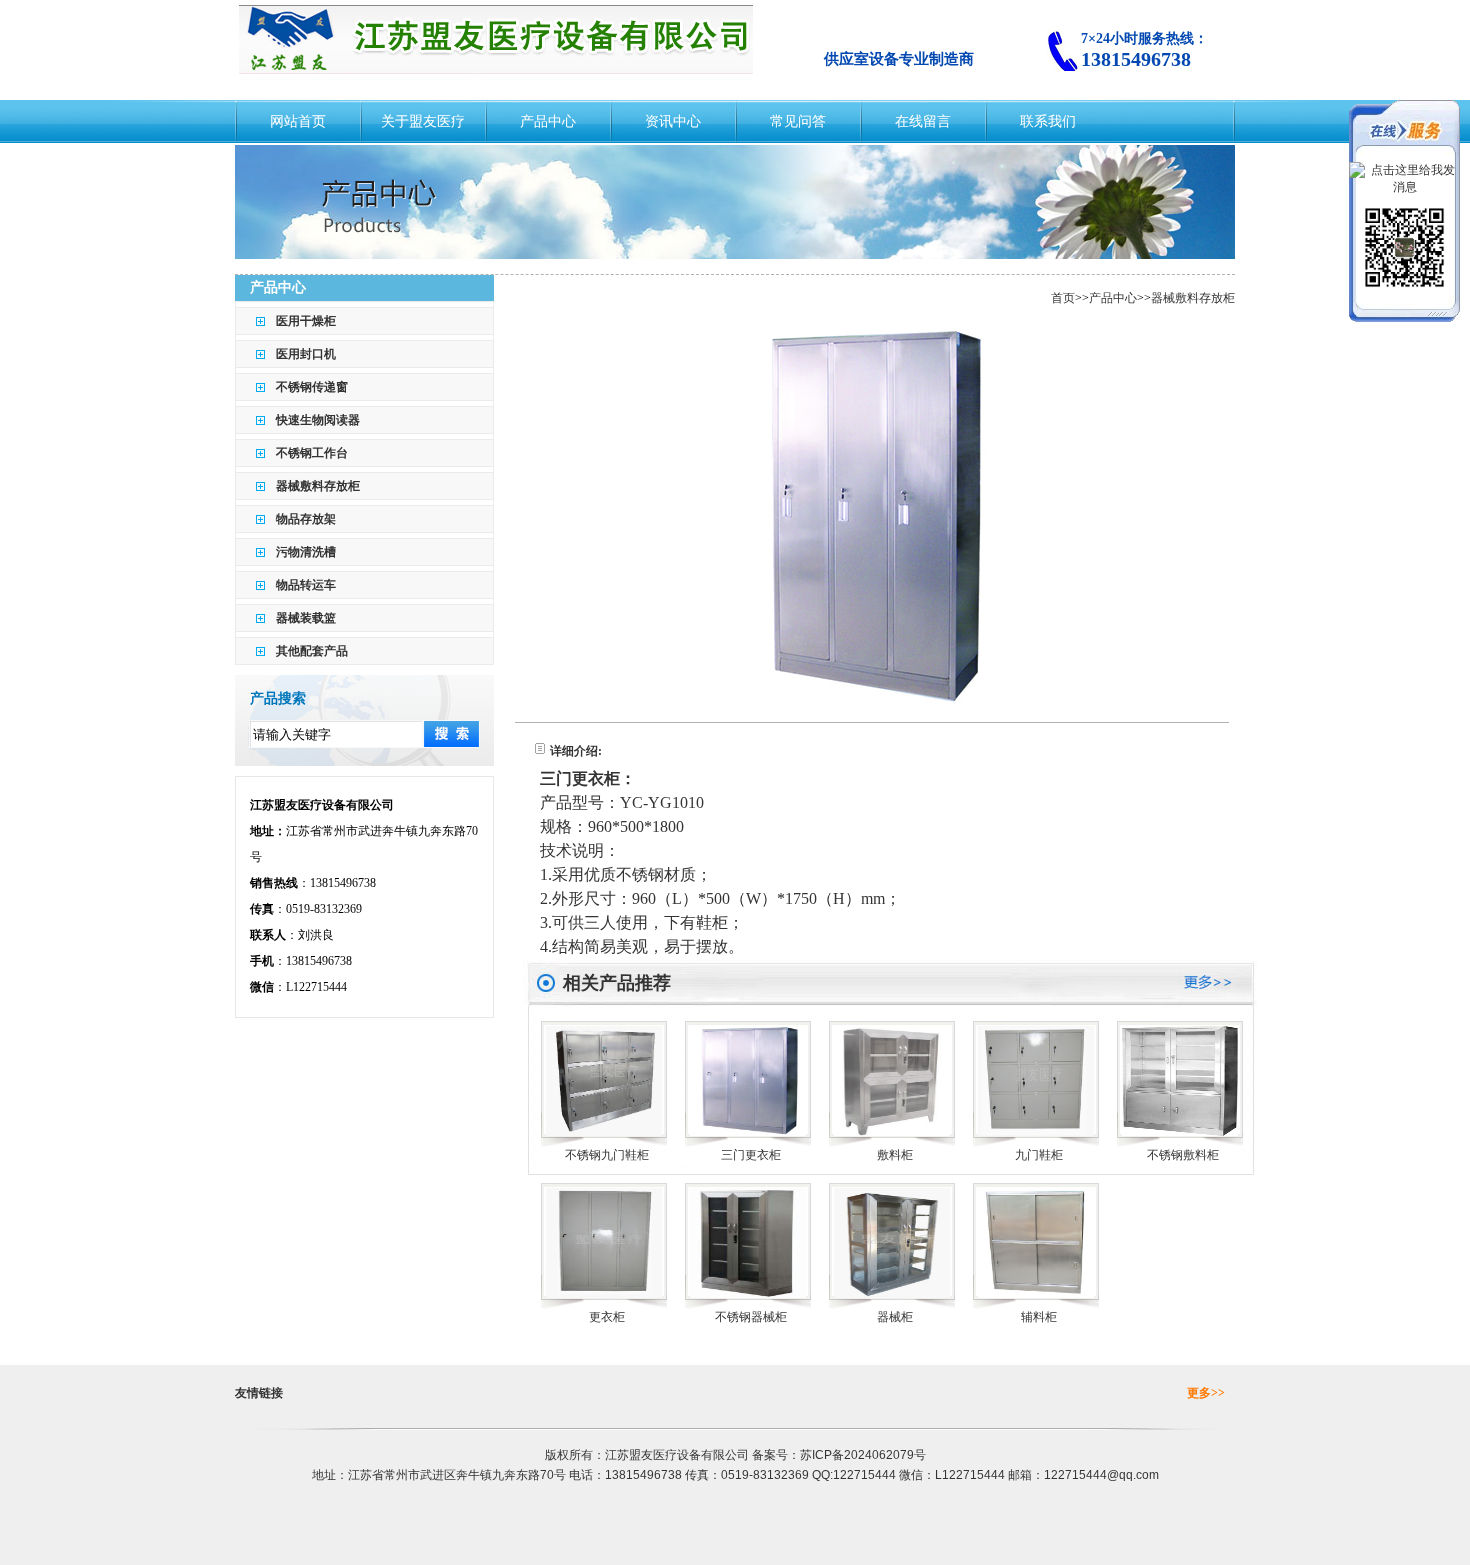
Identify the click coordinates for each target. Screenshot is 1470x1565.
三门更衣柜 (751, 1155)
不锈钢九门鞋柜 (607, 1155)
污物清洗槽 (306, 552)
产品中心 (1113, 298)
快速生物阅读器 (318, 420)
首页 (1063, 298)
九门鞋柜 (1039, 1155)
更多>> (1206, 1393)
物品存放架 (306, 519)
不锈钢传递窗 (312, 387)
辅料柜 (1039, 1317)
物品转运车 (306, 585)
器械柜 (895, 1317)
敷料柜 (895, 1155)
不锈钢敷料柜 (1183, 1155)
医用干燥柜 (306, 321)
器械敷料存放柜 (318, 486)
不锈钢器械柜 (751, 1317)
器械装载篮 (306, 618)
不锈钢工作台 (312, 453)
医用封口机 (306, 354)
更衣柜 (607, 1317)
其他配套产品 (312, 651)
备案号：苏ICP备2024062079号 (839, 1455)
